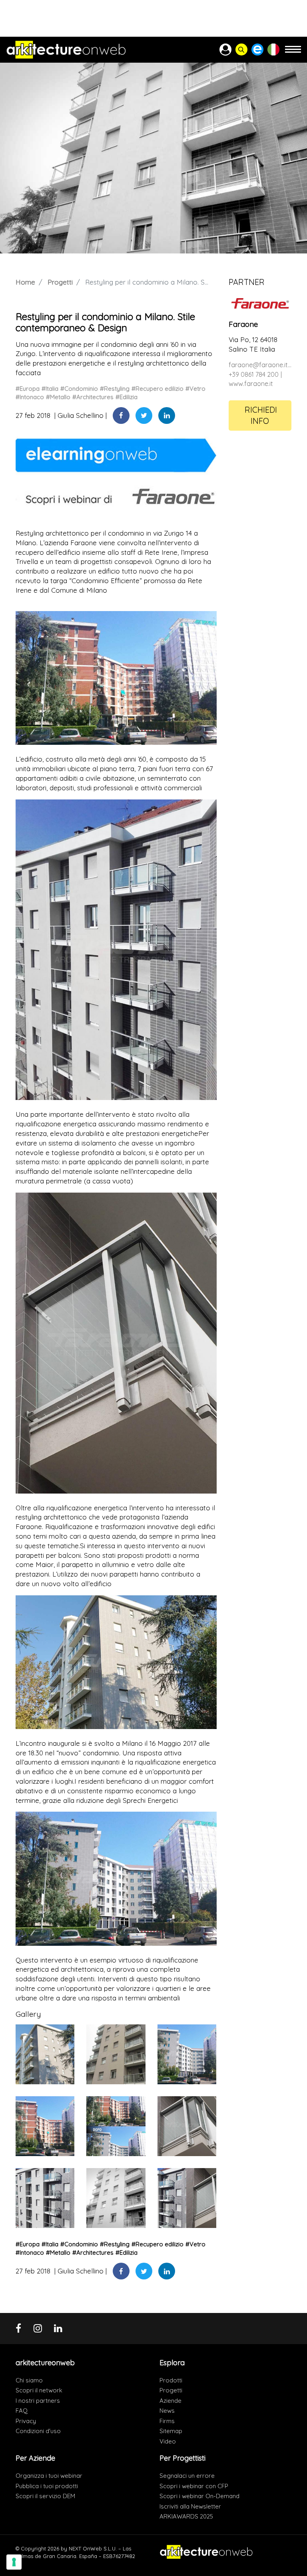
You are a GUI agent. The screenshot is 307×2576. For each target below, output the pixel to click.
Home (25, 282)
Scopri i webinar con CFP (194, 2486)
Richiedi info (261, 415)
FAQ (22, 2411)
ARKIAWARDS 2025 (186, 2516)
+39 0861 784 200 (254, 374)
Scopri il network (39, 2390)
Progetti (60, 282)
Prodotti (171, 2380)
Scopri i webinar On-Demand (199, 2496)
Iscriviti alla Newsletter (190, 2506)
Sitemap (171, 2431)
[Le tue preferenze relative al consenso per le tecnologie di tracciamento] (14, 2562)
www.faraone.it (251, 384)
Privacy (26, 2421)
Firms (167, 2421)
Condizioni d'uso (38, 2431)
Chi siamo (29, 2380)
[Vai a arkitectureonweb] (66, 50)
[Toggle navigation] (293, 53)
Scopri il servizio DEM (45, 2496)
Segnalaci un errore (187, 2476)
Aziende (170, 2401)
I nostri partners (38, 2401)
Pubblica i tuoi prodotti (47, 2486)
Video (168, 2441)
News (167, 2411)
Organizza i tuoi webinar (49, 2476)
